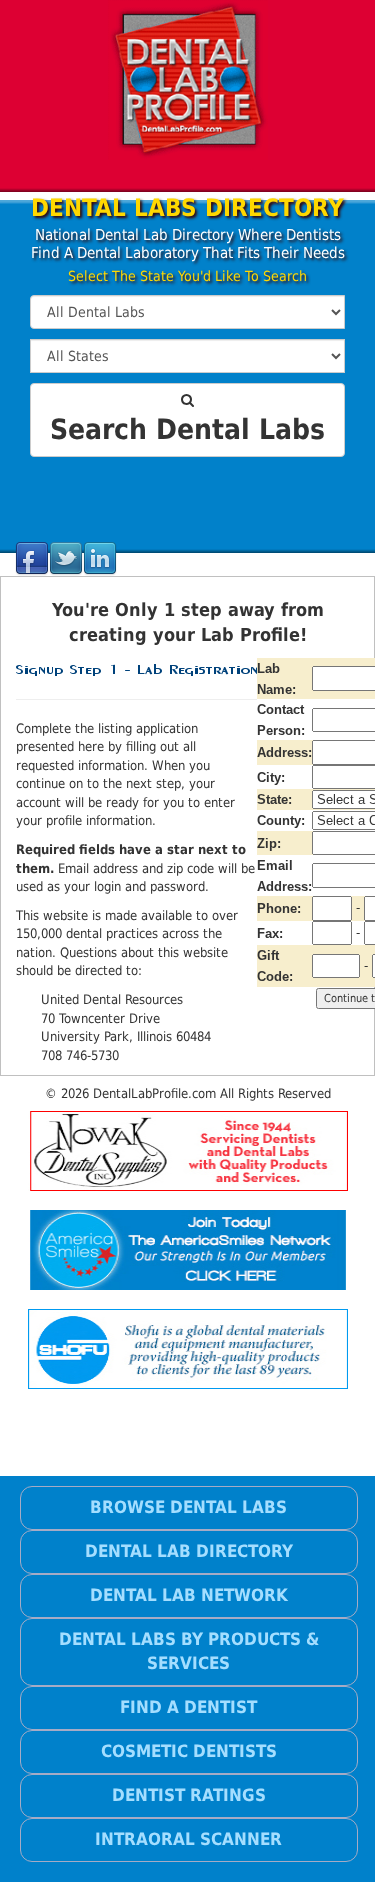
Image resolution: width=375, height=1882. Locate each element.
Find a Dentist (188, 1707)
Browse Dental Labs (188, 1507)
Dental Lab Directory (189, 1551)
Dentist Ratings (189, 1795)
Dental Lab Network (189, 1595)
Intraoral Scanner (188, 1839)
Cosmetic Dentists (189, 1751)
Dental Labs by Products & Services (189, 1651)
